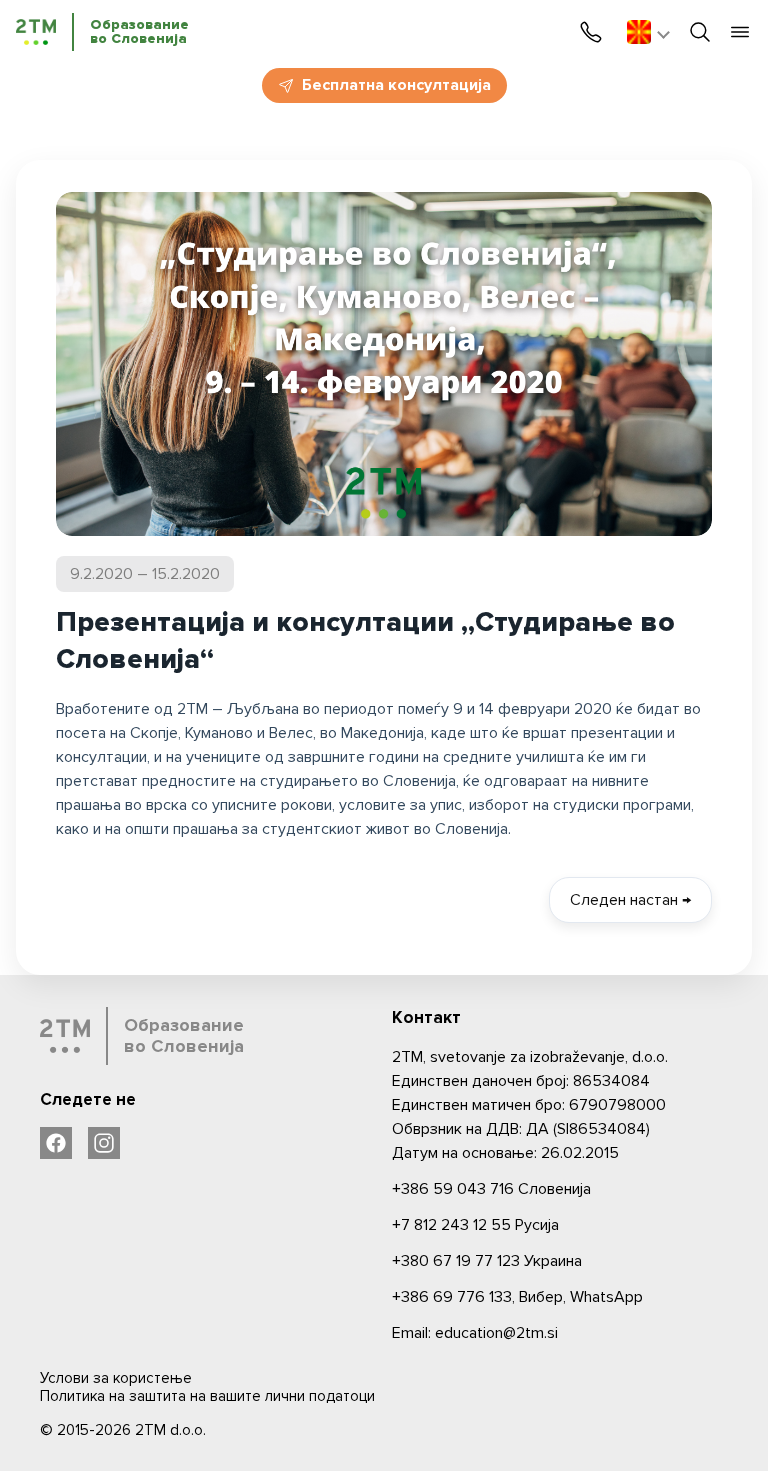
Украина (487, 1261)
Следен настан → (630, 900)
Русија (475, 1225)
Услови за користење (116, 1378)
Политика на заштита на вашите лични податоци (207, 1396)
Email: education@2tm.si (475, 1333)
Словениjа (491, 1189)
